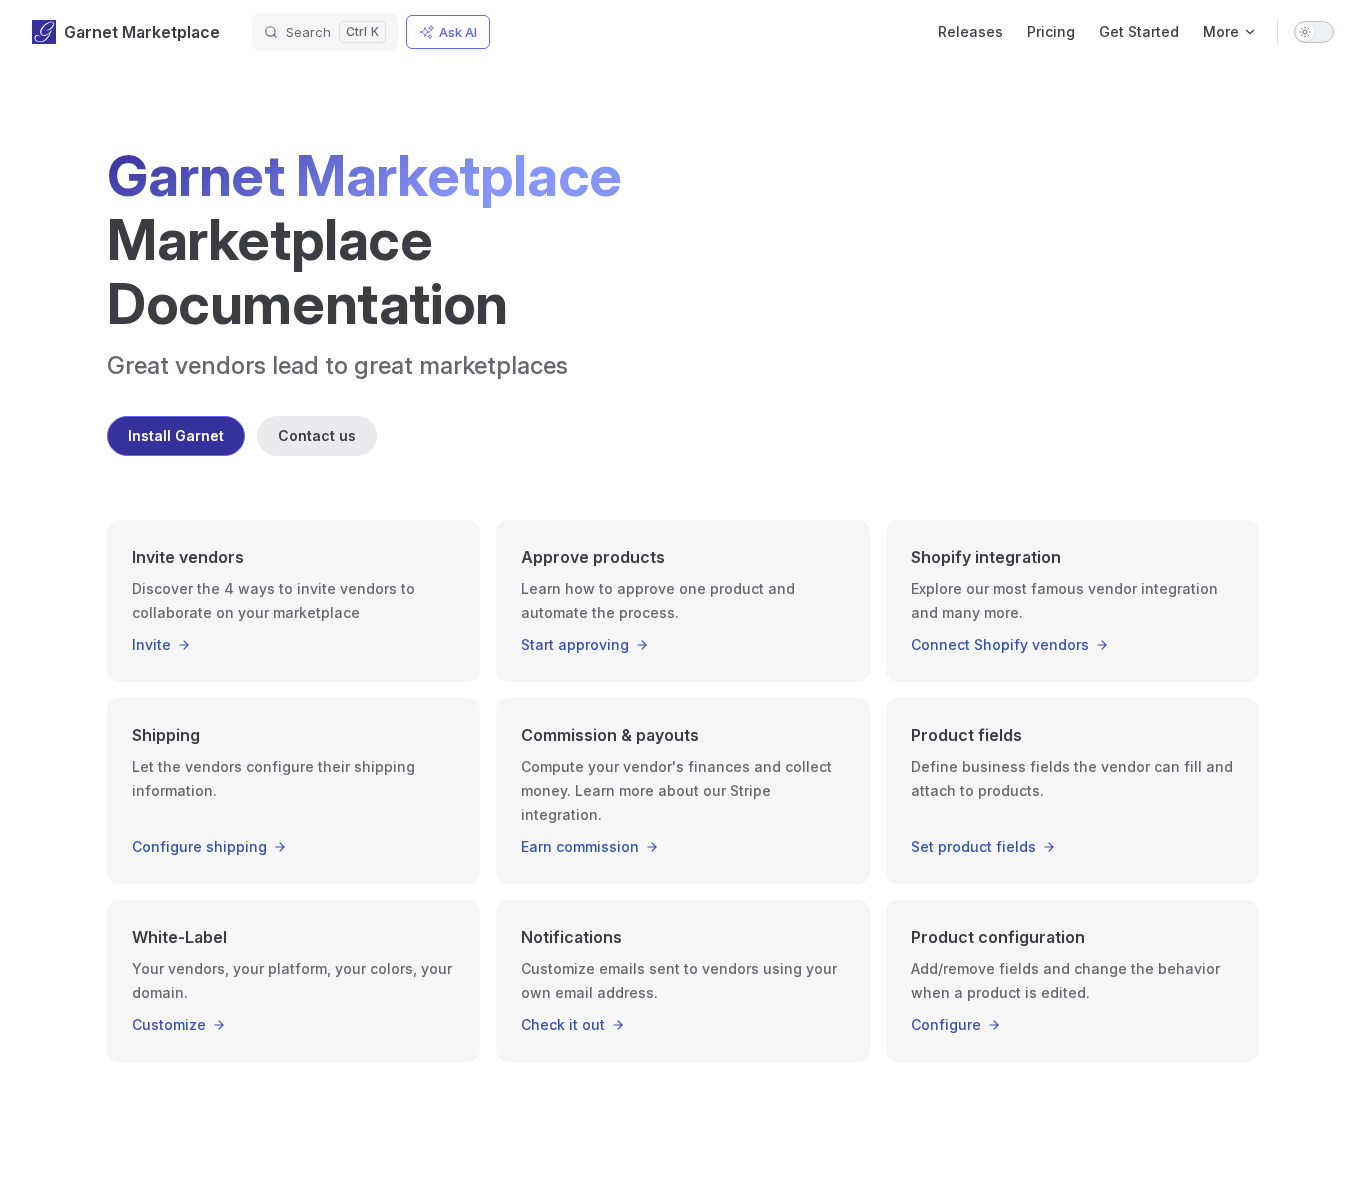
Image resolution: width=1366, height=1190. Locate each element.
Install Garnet (176, 435)
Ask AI (458, 32)
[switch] (1314, 32)
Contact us (317, 435)
